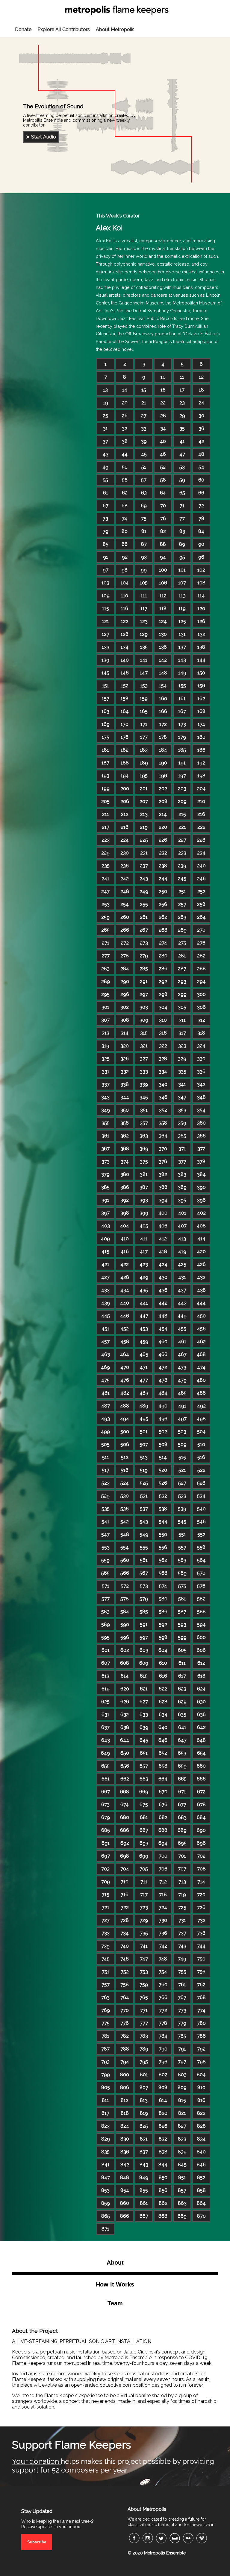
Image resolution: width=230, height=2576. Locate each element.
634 (163, 1714)
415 (105, 1252)
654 (201, 1753)
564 (201, 1560)
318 (201, 1033)
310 (163, 1020)
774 (201, 2010)
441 (144, 1303)
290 (125, 981)
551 (182, 1534)
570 (201, 1573)
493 (106, 1419)
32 (125, 428)
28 (163, 416)
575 (182, 1586)
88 (163, 544)
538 (163, 1509)
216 (201, 814)
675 (144, 1805)
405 (144, 1226)
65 (182, 493)
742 (163, 1946)
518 (125, 1470)
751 (106, 1972)
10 (163, 377)
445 (106, 1316)
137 (182, 647)
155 (182, 686)
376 (163, 1161)
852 (201, 2177)
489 (144, 1406)
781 (105, 2036)
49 (105, 467)
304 (163, 1007)
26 (125, 416)
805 (106, 2087)
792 (201, 2049)
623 (182, 1689)
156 (201, 686)
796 (163, 2062)
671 (182, 1792)
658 (163, 1766)
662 (125, 1779)
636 (201, 1714)
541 (105, 1522)
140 (125, 660)
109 (106, 596)
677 (182, 1805)
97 (106, 570)
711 (144, 1882)
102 (201, 570)
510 (201, 1444)
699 (144, 1856)
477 (144, 1380)
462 (201, 1342)
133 (106, 647)
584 (125, 1612)
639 (144, 1727)
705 (144, 1869)
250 (163, 891)
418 (163, 1252)
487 (106, 1406)
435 (144, 1290)
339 (144, 1084)
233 (182, 853)
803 (182, 2075)
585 (144, 1612)
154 (163, 686)
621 (144, 1689)
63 (144, 493)
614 (125, 1676)
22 (163, 403)
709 (106, 1882)
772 (163, 2010)
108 (201, 583)
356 (125, 1123)
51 (144, 467)
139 (105, 660)
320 (125, 1046)
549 (144, 1534)
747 (144, 1959)
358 (163, 1123)
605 (182, 1650)
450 (201, 1316)
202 (163, 789)
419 (182, 1252)
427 (105, 1277)
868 (163, 2216)
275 (182, 943)
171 (144, 724)
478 (163, 1380)
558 (201, 1547)
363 (144, 1136)
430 (163, 1277)
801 (144, 2075)
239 (182, 866)
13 (105, 390)
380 (125, 1174)
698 (125, 1856)
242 (125, 879)
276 (201, 943)
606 (201, 1650)
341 (182, 1084)
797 (182, 2062)
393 (144, 1200)
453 (144, 1329)
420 (201, 1252)
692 (125, 1843)
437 (182, 1290)
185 (182, 750)
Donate (23, 29)
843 (144, 2165)
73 (105, 518)
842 (125, 2165)
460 (163, 1342)
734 (125, 1933)
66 (201, 493)
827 (182, 2126)
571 (106, 1586)
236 (125, 866)
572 (125, 1586)
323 (182, 1046)
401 (182, 1213)
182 (125, 750)
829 (106, 2139)
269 (182, 930)
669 (144, 1792)
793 (105, 2062)
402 (201, 1213)
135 (144, 647)
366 (201, 1136)
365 (182, 1136)
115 (106, 608)
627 (144, 1702)
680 (125, 1817)
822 (201, 2113)
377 (182, 1161)
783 (144, 2036)
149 (182, 673)
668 (125, 1792)
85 (106, 544)
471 (144, 1367)
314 (125, 1033)
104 (125, 583)
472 (163, 1367)
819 (144, 2113)
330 (201, 1059)
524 (125, 1483)
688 (163, 1830)
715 (106, 1895)
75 (144, 518)
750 (201, 1959)
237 (144, 866)
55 (105, 480)
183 (144, 750)
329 (182, 1059)
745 (106, 1959)
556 (163, 1547)
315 (144, 1033)
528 (201, 1483)
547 (105, 1534)
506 (125, 1444)
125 (182, 621)
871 (105, 2229)
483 (144, 1393)
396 (201, 1200)
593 (182, 1624)
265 (105, 930)
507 (144, 1444)
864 (201, 2203)
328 (163, 1059)
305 (182, 1007)
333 (144, 1071)
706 (163, 1869)
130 (163, 634)
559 (105, 1560)
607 (106, 1663)
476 (125, 1380)
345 (144, 1097)
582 (201, 1599)
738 (201, 1933)
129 (144, 634)
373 (106, 1161)
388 (163, 1187)
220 (163, 827)
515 (182, 1457)
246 (201, 879)
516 (201, 1457)
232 (163, 853)
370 (163, 1149)
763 (105, 1997)
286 (163, 969)
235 (106, 866)
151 (106, 686)
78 (201, 518)
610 (163, 1663)
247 (105, 891)
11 (182, 377)
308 (125, 1020)
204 (201, 789)
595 (105, 1637)
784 (163, 2036)
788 (125, 2049)
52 (163, 467)
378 (201, 1161)
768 (201, 1997)
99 (144, 570)
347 (182, 1097)
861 (144, 2203)
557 (182, 1547)
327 (144, 1059)
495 (144, 1419)
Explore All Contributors (64, 29)
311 (182, 1020)
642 (201, 1727)
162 (201, 699)
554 (125, 1547)
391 (105, 1200)
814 (163, 2100)
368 (125, 1149)
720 (201, 1895)
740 (125, 1946)
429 (144, 1277)
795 (144, 2062)
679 (106, 1817)
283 (105, 969)
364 (163, 1136)
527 (182, 1483)
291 (144, 981)
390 (201, 1187)
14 (125, 390)
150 (201, 673)
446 (125, 1316)
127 (106, 634)
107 (182, 583)
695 (182, 1843)
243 (144, 879)
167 (182, 711)
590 (125, 1624)
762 (201, 1985)
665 (182, 1779)
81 (144, 531)
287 (182, 969)
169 (106, 724)
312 (201, 1020)
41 (182, 441)
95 (182, 557)
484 (163, 1393)
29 (182, 416)
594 (201, 1624)
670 (163, 1792)
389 (182, 1187)
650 (125, 1753)
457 (105, 1342)
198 (201, 776)
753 (144, 1972)
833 (182, 2139)
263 (182, 917)
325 (106, 1059)
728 (125, 1920)
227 (182, 840)
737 (182, 1933)
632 (125, 1714)
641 (182, 1727)
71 (182, 506)
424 (163, 1264)
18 (201, 390)
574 (163, 1586)
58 (163, 480)
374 (125, 1161)
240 (201, 866)
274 (163, 943)
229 (105, 853)
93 (144, 557)
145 (105, 673)
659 (182, 1766)
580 (163, 1599)
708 (201, 1869)
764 (125, 1997)
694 (163, 1843)
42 (201, 441)
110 (125, 596)
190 (163, 763)
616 (163, 1676)
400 (163, 1213)
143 (182, 660)
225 (144, 840)
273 (144, 943)
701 (182, 1856)
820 (163, 2113)
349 (106, 1110)
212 (125, 814)
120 (201, 608)
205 (105, 801)
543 (144, 1522)
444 (201, 1303)
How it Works (115, 2284)
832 (163, 2139)
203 (182, 789)
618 (201, 1676)
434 (125, 1290)
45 (144, 454)
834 (201, 2139)
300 (201, 994)
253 (106, 904)
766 (163, 1997)
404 (125, 1226)
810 (201, 2087)
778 (163, 2023)
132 (201, 634)
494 (125, 1419)
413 (182, 1239)
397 (105, 1213)
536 (125, 1509)
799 (106, 2075)
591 (144, 1624)
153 (144, 686)
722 (125, 1907)
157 (106, 699)
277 (106, 956)
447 (144, 1316)
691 (106, 1843)
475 (105, 1380)
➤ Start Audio (41, 137)
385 (105, 1187)
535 (106, 1509)
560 (125, 1560)
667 (106, 1792)
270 (201, 930)
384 (201, 1174)
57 (144, 480)
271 (106, 943)
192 (201, 763)
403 (106, 1226)
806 (125, 2087)
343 (105, 1097)
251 (182, 891)
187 (105, 763)
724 (163, 1907)
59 (182, 480)
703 (105, 1869)
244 (163, 879)
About (115, 2263)
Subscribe (37, 2542)
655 (105, 1766)
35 (182, 428)
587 (182, 1612)
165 (144, 711)
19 (106, 403)
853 (105, 2190)
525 (144, 1483)
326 (125, 1059)
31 (105, 428)
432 (201, 1277)
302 (125, 1007)
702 (201, 1856)
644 (125, 1740)
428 (125, 1277)
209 (182, 801)
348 (201, 1097)
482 (125, 1393)
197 (182, 776)
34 (163, 428)
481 (106, 1393)
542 (125, 1522)
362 (125, 1136)
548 (125, 1534)
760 (163, 1985)
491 (182, 1406)
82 (163, 531)
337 (106, 1084)
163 (105, 711)
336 (201, 1071)
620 (125, 1689)
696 (201, 1843)
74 (125, 518)
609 (144, 1663)
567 (144, 1573)
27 (144, 416)
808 (163, 2087)
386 (125, 1187)
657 (144, 1766)
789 (144, 2049)
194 (125, 776)
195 (144, 776)
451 (105, 1329)
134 (125, 647)
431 (182, 1277)
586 (163, 1612)
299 (182, 994)
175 (106, 737)
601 (106, 1650)
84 (201, 531)
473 (182, 1367)
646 (163, 1740)
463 (106, 1354)
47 (182, 454)
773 (182, 2010)
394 (163, 1200)
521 (182, 1470)
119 (182, 608)
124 (163, 621)
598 (163, 1637)
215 (182, 814)
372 (201, 1149)
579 (144, 1599)
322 (163, 1046)
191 (182, 763)
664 (163, 1779)
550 (163, 1534)
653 (182, 1753)
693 (144, 1843)
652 (163, 1753)
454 (163, 1329)
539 (182, 1509)
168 (201, 711)
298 (163, 994)
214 (163, 814)
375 (144, 1161)
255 (144, 904)
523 (106, 1483)
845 (182, 2165)
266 (125, 930)
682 (163, 1817)
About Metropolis (115, 29)
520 (163, 1470)
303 (144, 1007)
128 (125, 634)
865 (106, 2216)
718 (163, 1895)
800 (125, 2075)
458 (125, 1342)
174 (201, 724)
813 (144, 2100)
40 (163, 441)
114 (201, 596)
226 (163, 840)
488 (125, 1406)
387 (144, 1187)
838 (163, 2152)
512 (125, 1457)
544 (163, 1522)
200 (125, 789)
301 (105, 1007)
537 (144, 1509)
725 (182, 1907)
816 (201, 2100)
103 (105, 583)
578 (125, 1599)
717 (144, 1895)
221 (182, 827)
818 (125, 2113)
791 (182, 2049)
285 (144, 969)
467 (182, 1354)
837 (144, 2152)
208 (163, 801)
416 (125, 1252)
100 (163, 570)
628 (163, 1702)
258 (201, 904)
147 (144, 673)
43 (106, 454)
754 (163, 1972)
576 (201, 1586)
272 (125, 943)
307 (105, 1020)
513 (144, 1457)
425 (182, 1264)
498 (201, 1419)
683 (182, 1817)
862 (163, 2203)
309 (144, 1020)
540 (201, 1509)
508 (163, 1444)
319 (105, 1046)
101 (182, 570)
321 (144, 1046)
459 (144, 1342)
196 (163, 776)
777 (144, 2023)
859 (106, 2203)
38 (125, 441)
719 (182, 1895)
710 (125, 1882)
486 (201, 1393)
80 (125, 531)
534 (201, 1496)
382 (163, 1174)
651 (144, 1753)
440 (125, 1303)
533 (182, 1496)
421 (105, 1264)
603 (144, 1650)
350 (125, 1110)
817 (105, 2113)
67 (106, 506)
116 (125, 608)
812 (125, 2100)
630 (201, 1702)
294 (201, 981)
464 (125, 1354)
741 (144, 1946)
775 (106, 2023)
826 (163, 2126)
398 (125, 1213)
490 (163, 1406)
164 (125, 711)
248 (125, 891)
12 (201, 377)
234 (201, 853)
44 (125, 454)
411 (144, 1239)
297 (144, 994)
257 (182, 904)
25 (105, 416)
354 (201, 1110)
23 (182, 403)
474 (201, 1367)
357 (144, 1123)
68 (125, 506)
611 (182, 1663)
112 (163, 596)
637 (105, 1727)
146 (125, 673)
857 (182, 2190)
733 (106, 1933)
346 (163, 1097)
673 (105, 1805)
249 (144, 891)
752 (125, 1972)
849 (144, 2177)
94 (163, 557)
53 (182, 467)
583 (105, 1612)
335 (182, 1071)
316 (163, 1033)
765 (144, 1997)
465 (144, 1354)
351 (144, 1110)
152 (125, 686)
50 (125, 467)
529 (105, 1496)
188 (125, 763)
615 (144, 1676)
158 (125, 699)
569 (182, 1573)
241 (105, 879)
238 (163, 866)
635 (182, 1714)
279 (144, 956)
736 (163, 1933)
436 (163, 1290)
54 (201, 467)
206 (125, 801)
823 (105, 2126)
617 (182, 1676)
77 (182, 518)
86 (125, 544)
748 (163, 1959)
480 (201, 1380)
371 (182, 1149)
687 (144, 1830)
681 (144, 1817)
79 (106, 531)
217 (106, 827)
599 (182, 1637)
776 (125, 2023)
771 (144, 2010)
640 (163, 1727)
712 (163, 1882)
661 (106, 1779)
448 (163, 1316)
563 (182, 1560)
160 (163, 699)
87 (144, 544)
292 (163, 981)
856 (163, 2190)
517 (106, 1470)
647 (182, 1740)
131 (182, 634)
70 (163, 506)
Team (115, 2303)
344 (125, 1097)
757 (106, 1985)
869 (182, 2216)
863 (182, 2203)
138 (201, 647)
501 (144, 1432)
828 (201, 2126)
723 (144, 1907)
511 (106, 1457)
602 (125, 1650)
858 (201, 2190)
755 (182, 1972)
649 (105, 1753)
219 (144, 827)
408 (201, 1226)
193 (105, 776)
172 (163, 724)
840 (201, 2152)
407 (182, 1226)
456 (201, 1329)
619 (106, 1689)
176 (125, 737)
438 (201, 1290)
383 (182, 1174)
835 (105, 2152)
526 (163, 1483)
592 (163, 1624)
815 (182, 2100)
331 (106, 1071)
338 (125, 1084)
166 (163, 711)
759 (144, 1985)
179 (182, 737)
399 (144, 1213)
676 (163, 1805)
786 (201, 2036)
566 (125, 1573)
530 (125, 1496)
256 (163, 904)
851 (182, 2177)
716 (125, 1895)
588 (201, 1612)
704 (125, 1869)
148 (163, 673)
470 (125, 1367)
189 (144, 763)
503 (182, 1432)
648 (201, 1740)
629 (182, 1702)
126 (201, 621)
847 (106, 2177)
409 (105, 1239)
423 (144, 1264)
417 (144, 1252)
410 (125, 1239)
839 (182, 2152)
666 (201, 1779)
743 (182, 1946)
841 (106, 2165)
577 (106, 1599)
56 (125, 480)
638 (125, 1727)
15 (144, 390)
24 (201, 403)
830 (125, 2139)
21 (144, 403)
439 (106, 1303)
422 (125, 1264)
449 (182, 1316)
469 (105, 1367)
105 (144, 583)
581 (182, 1599)
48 (201, 454)
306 (201, 1007)
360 (201, 1123)
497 (182, 1419)
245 (182, 879)
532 (163, 1496)
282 (201, 956)
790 (163, 2049)
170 (125, 724)
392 (125, 1200)
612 (201, 1663)
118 (163, 608)
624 (201, 1689)
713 (182, 1882)
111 (144, 596)
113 (182, 596)
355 (106, 1123)
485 (182, 1393)
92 (125, 557)
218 (125, 827)
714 (201, 1882)
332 (125, 1071)
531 (144, 1496)
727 (106, 1920)
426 (201, 1264)
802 (163, 2075)
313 (106, 1033)
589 (106, 1624)
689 (182, 1830)
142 (163, 660)
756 (201, 1972)
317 (182, 1033)
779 (182, 2023)
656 (125, 1766)
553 (106, 1547)
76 (163, 518)
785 (182, 2036)
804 (201, 2075)
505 (105, 1444)
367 (105, 1149)
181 (105, 750)
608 (125, 1663)
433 (105, 1290)
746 (125, 1959)
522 (201, 1470)
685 (106, 1830)
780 (201, 2023)
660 (201, 1766)
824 (125, 2126)
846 (201, 2165)
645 (144, 1740)
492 (201, 1406)
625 (105, 1702)
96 (201, 557)
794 (125, 2062)
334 (163, 1071)
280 (163, 956)
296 (125, 994)
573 (144, 1586)
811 (105, 2100)
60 (201, 480)
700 (163, 1856)
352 (163, 1110)
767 (182, 1997)
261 (144, 917)
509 (182, 1444)
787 (105, 2049)
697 (106, 1856)
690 (201, 1830)
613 (105, 1676)
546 (201, 1522)
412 (163, 1239)
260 (125, 917)
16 (163, 390)
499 (105, 1432)
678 (201, 1805)
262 (163, 917)
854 (125, 2190)
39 (144, 441)
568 (163, 1573)
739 (105, 1946)
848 (125, 2177)
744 (201, 1946)
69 (144, 506)
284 (125, 969)
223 (106, 840)
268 (163, 930)
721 (106, 1907)
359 (182, 1123)
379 (105, 1174)
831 (144, 2139)
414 (201, 1239)
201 (144, 789)
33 (144, 428)
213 (144, 814)
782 (125, 2036)
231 (144, 853)
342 (201, 1084)
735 (144, 1933)
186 (201, 750)
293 (182, 981)
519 (144, 1470)
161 (182, 699)
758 (125, 1985)
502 (163, 1432)
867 (144, 2216)
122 (125, 621)
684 (201, 1817)
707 (182, 1869)
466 (163, 1354)
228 (201, 840)
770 (125, 2010)
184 (163, 750)
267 (144, 930)
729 (144, 1920)
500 (125, 1432)
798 (201, 2062)
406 (163, 1226)
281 (182, 956)
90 (201, 544)
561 (144, 1560)
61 (106, 493)
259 (105, 917)
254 (125, 904)
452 (125, 1329)
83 (182, 531)
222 (201, 827)
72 (201, 506)
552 (201, 1534)
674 (125, 1805)
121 (106, 621)
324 (201, 1046)
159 (144, 699)
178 (163, 737)
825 (144, 2126)
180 (201, 737)
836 (125, 2152)
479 (182, 1380)
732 (201, 1920)
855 (144, 2190)
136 (163, 647)
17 (182, 390)
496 (163, 1419)
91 (106, 557)
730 (163, 1920)
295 (105, 994)
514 (163, 1457)
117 (144, 608)
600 (201, 1637)
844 (163, 2165)
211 (106, 814)
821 (182, 2113)
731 (182, 1920)
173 (182, 724)
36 (201, 428)
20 (125, 403)
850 (163, 2177)
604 (163, 1650)
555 (144, 1547)
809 (182, 2087)
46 (163, 454)
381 (144, 1174)
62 (125, 493)
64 (163, 493)
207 (144, 801)
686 (125, 1830)
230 (125, 853)
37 (105, 441)
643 (106, 1740)
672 (201, 1792)
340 (163, 1084)
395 (182, 1200)
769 (106, 2010)
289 (106, 981)
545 (182, 1522)
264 (201, 917)
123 (144, 621)
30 (201, 416)
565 (105, 1573)
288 (201, 969)
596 (125, 1637)
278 (125, 956)
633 (144, 1714)
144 (201, 660)
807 (144, 2087)
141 (144, 660)
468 (201, 1354)
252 (201, 891)
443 (182, 1303)
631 (105, 1714)
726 (201, 1907)
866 (125, 2216)
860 (125, 2203)
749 (182, 1959)
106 (163, 583)
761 (182, 1985)
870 (201, 2216)
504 (201, 1432)
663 (144, 1779)
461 (182, 1342)
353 (182, 1110)
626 (125, 1702)
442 (163, 1303)
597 (144, 1637)
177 (144, 737)
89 (182, 544)
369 (144, 1149)
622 (163, 1689)
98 (125, 570)
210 (201, 801)
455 (182, 1329)
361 (105, 1136)
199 (106, 789)
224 (125, 840)
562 (163, 1560)
